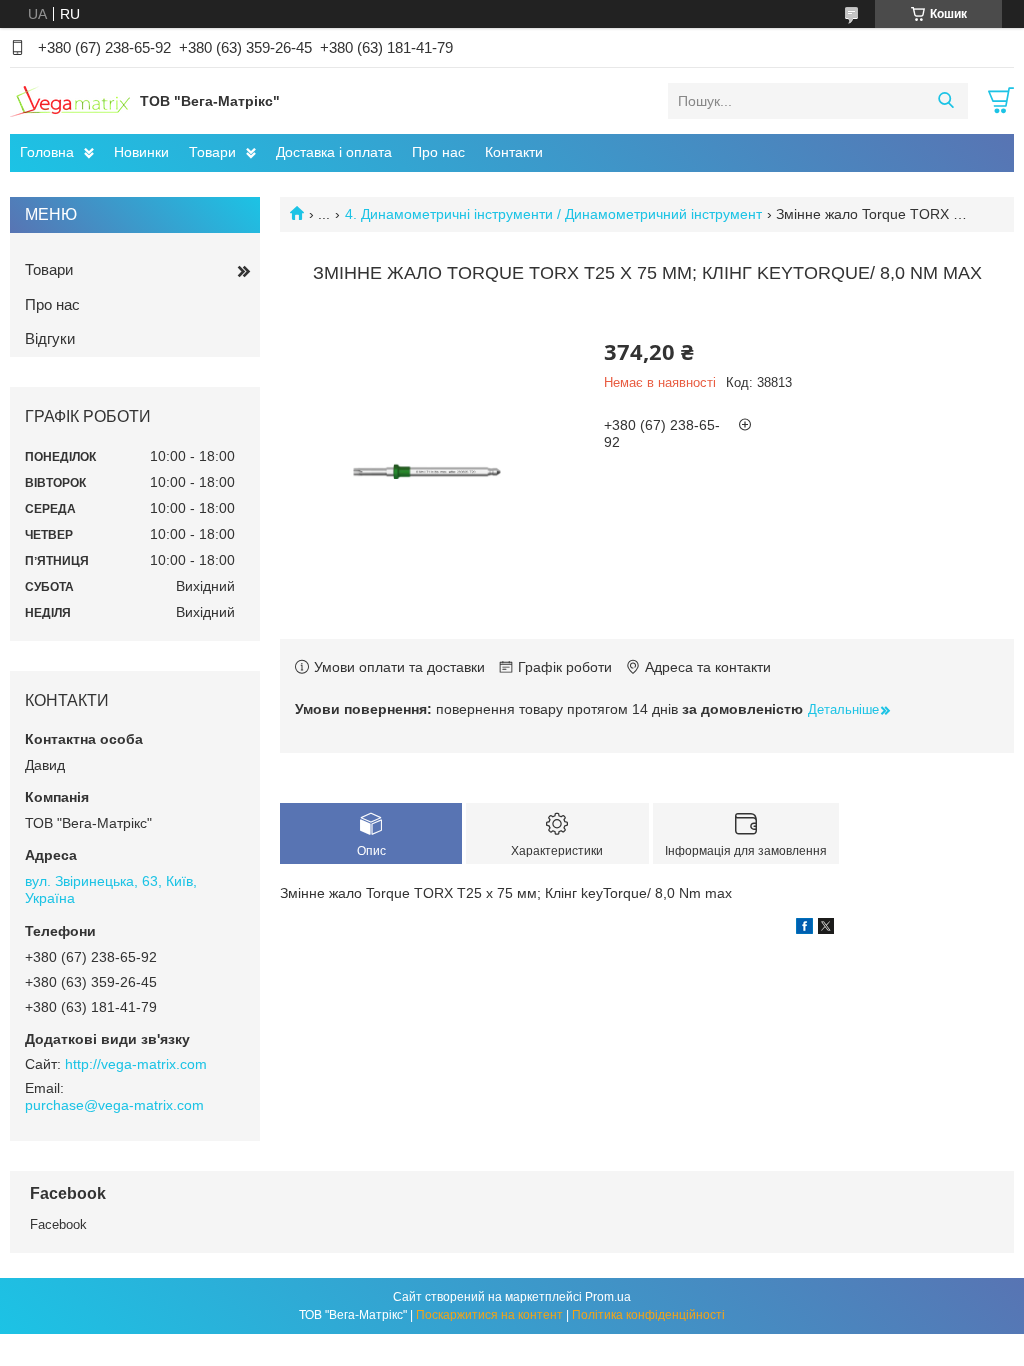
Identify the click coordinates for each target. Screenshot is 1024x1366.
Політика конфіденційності (648, 1315)
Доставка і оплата (334, 152)
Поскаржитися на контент (489, 1315)
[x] (826, 929)
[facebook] (804, 929)
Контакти (514, 152)
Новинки (141, 152)
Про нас (438, 152)
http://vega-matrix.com (136, 1064)
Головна (47, 152)
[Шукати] (945, 101)
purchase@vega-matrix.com (114, 1105)
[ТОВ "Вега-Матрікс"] (70, 100)
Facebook (58, 1224)
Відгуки (50, 338)
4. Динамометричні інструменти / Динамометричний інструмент (553, 214)
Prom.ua (608, 1297)
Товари (212, 152)
